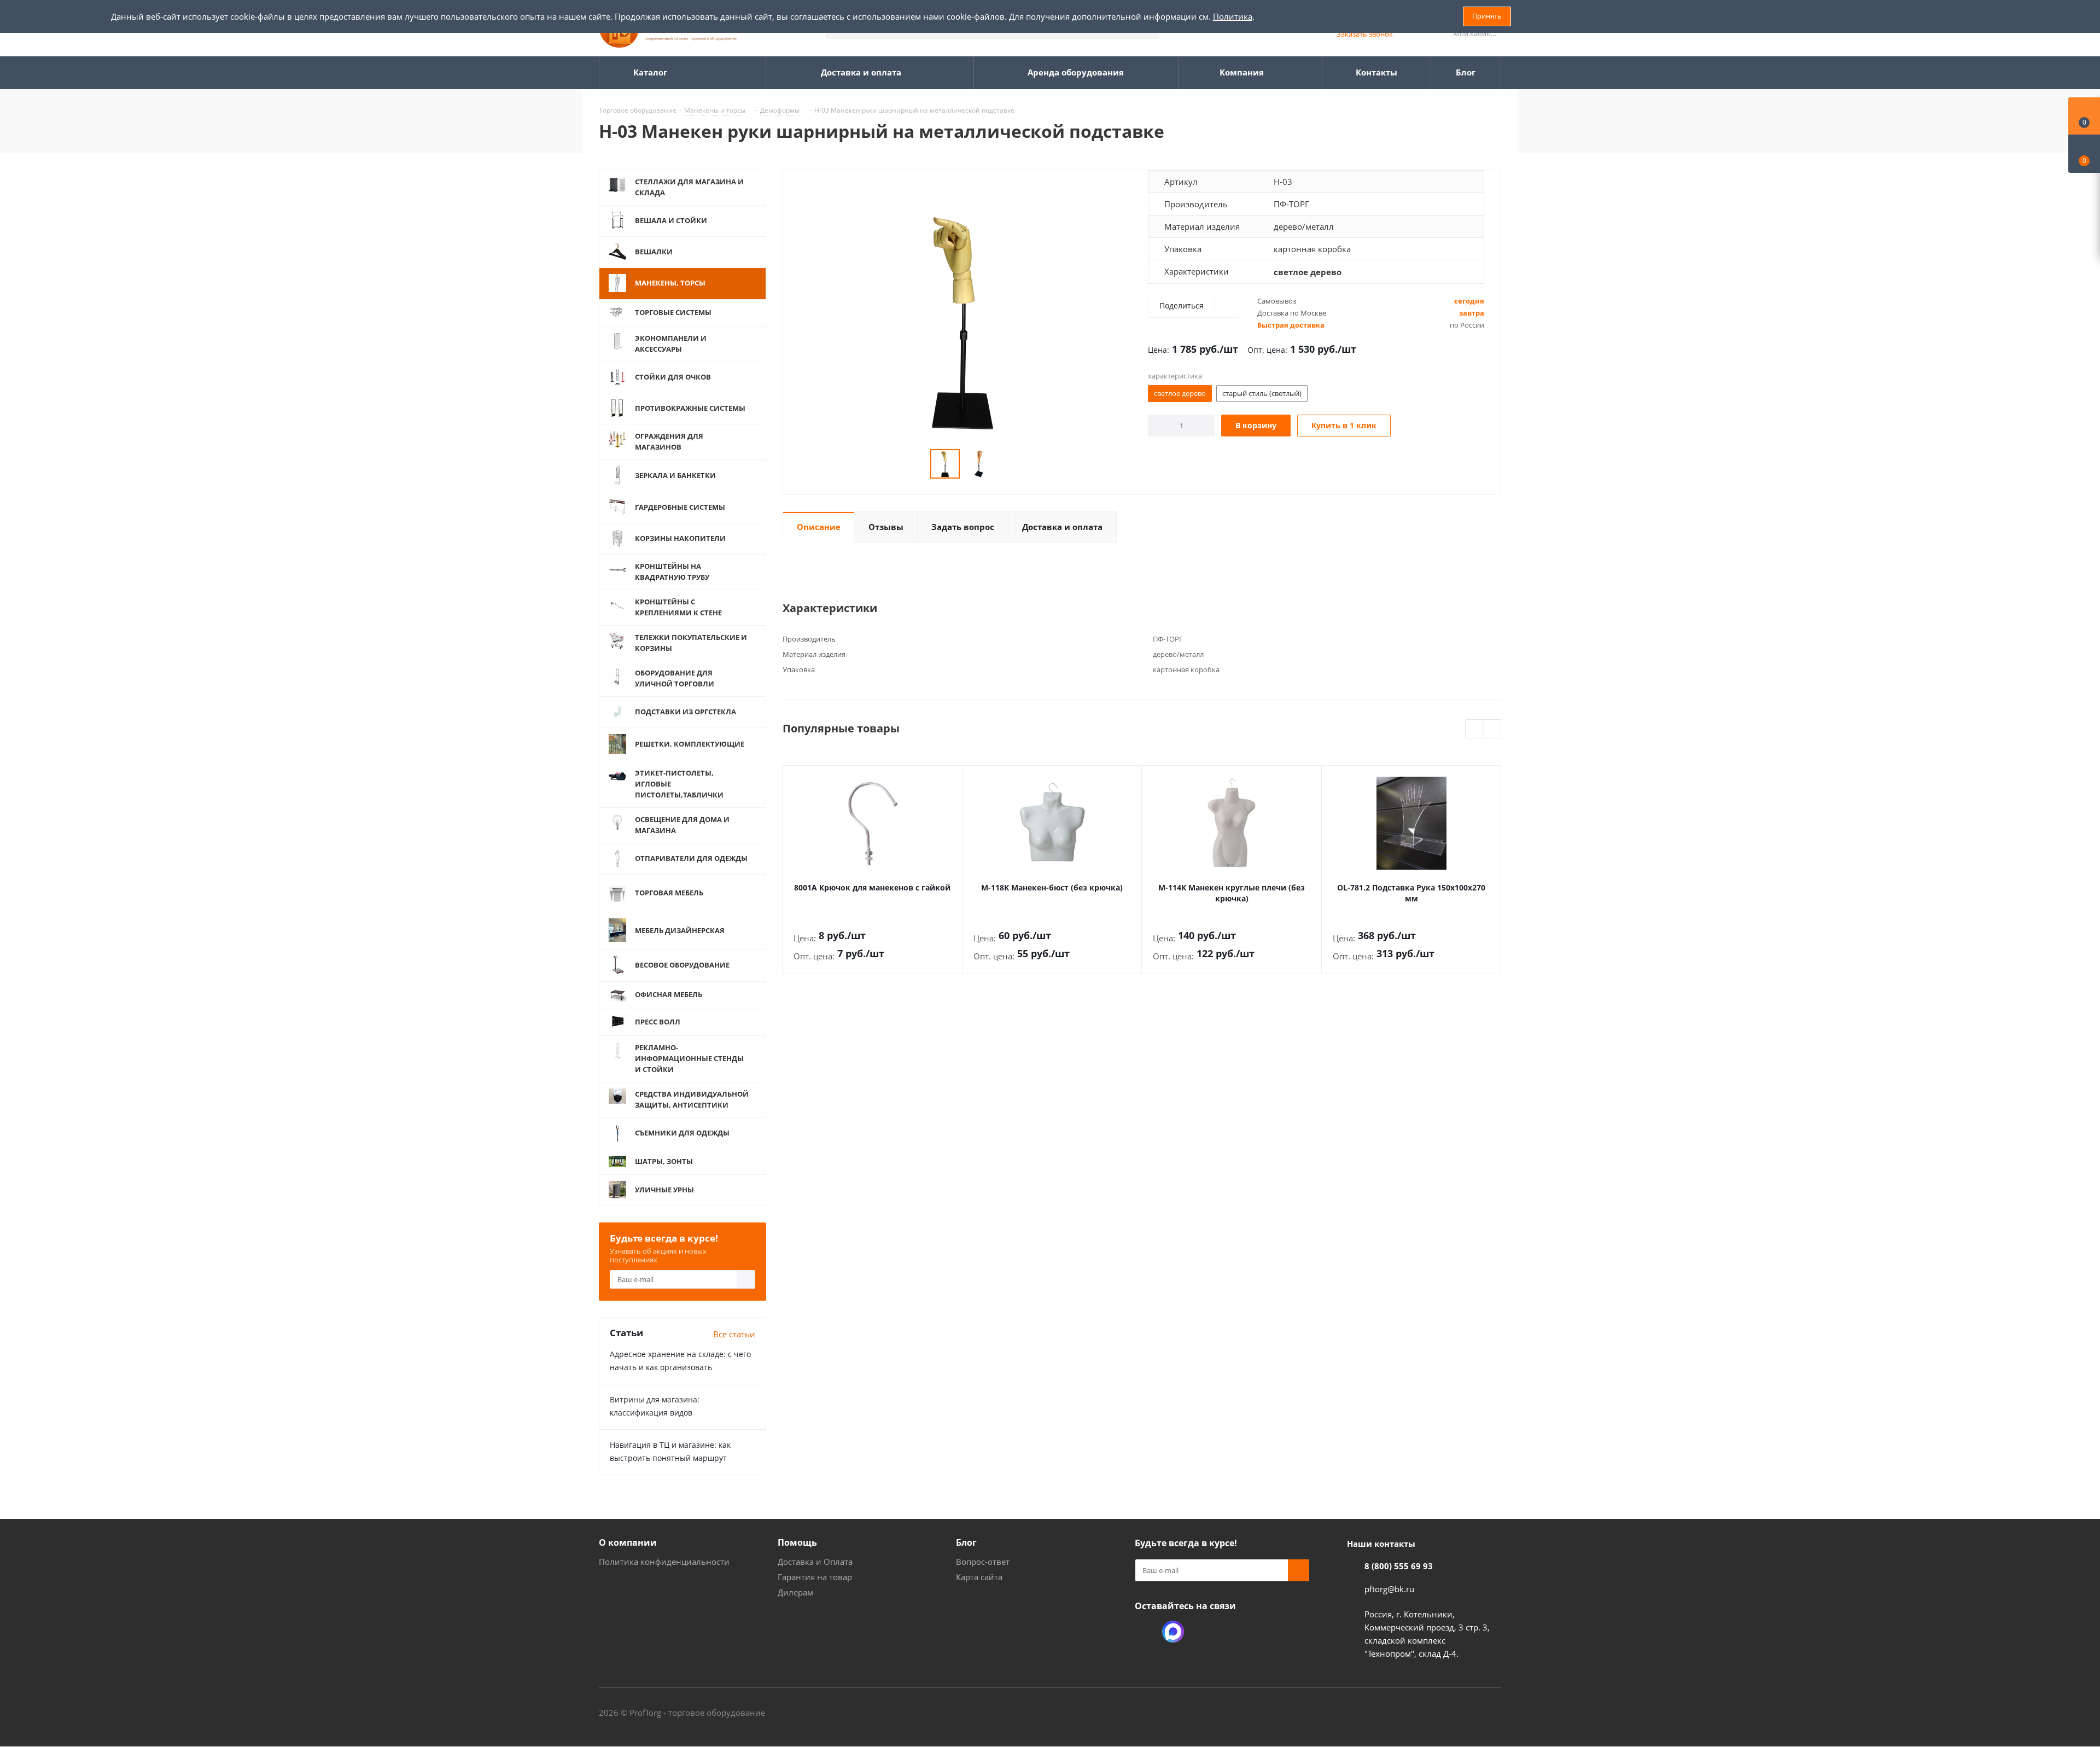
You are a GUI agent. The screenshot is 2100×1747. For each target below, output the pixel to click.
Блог (966, 1542)
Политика (1233, 16)
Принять (1487, 16)
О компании (628, 1542)
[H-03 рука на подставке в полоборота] (962, 322)
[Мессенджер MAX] (1173, 1632)
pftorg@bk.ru (1389, 1589)
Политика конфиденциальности (664, 1562)
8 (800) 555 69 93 (1399, 1566)
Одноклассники (1146, 1632)
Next (1492, 729)
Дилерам (795, 1592)
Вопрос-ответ (983, 1562)
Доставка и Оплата (815, 1562)
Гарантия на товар (815, 1577)
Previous (1475, 729)
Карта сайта (979, 1577)
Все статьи (734, 1334)
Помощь (797, 1542)
